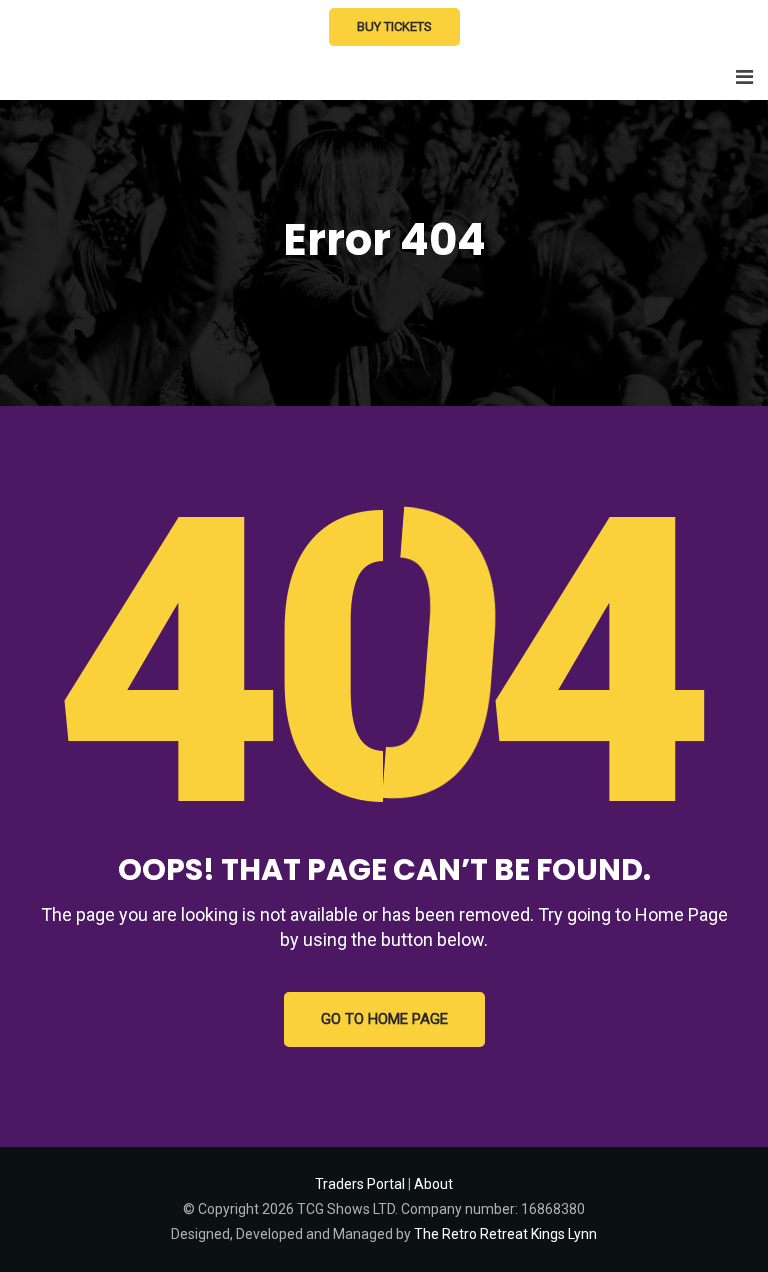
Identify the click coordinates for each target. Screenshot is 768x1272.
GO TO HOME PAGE (384, 1019)
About (433, 1184)
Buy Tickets (394, 26)
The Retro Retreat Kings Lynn (505, 1234)
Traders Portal (360, 1184)
